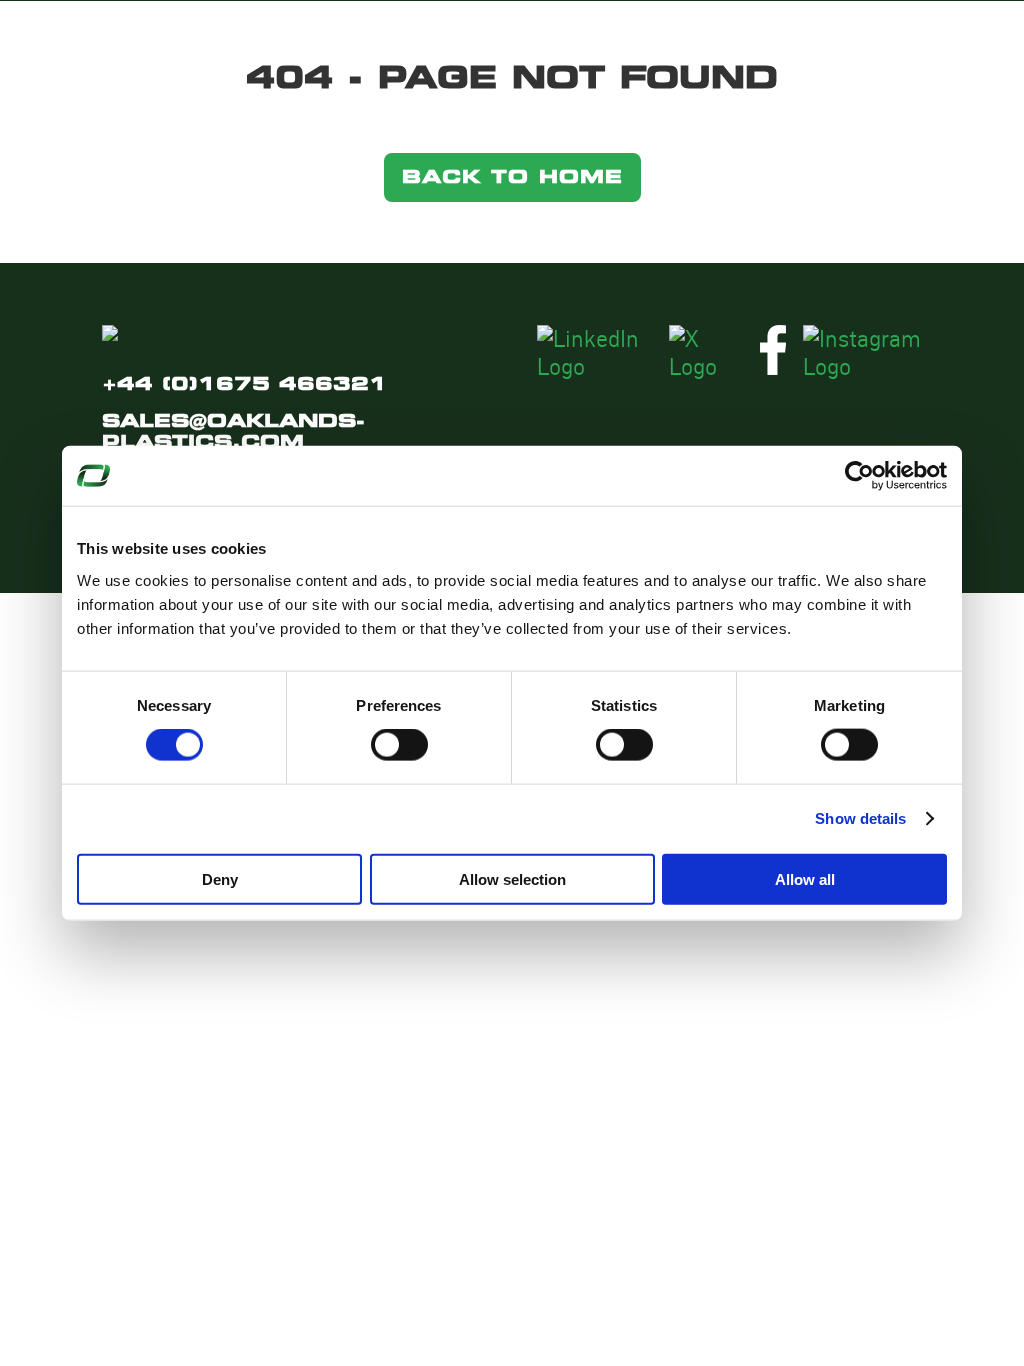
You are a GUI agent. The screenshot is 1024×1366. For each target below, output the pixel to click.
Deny (220, 878)
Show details (860, 818)
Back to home (512, 176)
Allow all (805, 878)
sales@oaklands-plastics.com (233, 431)
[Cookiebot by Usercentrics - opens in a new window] (859, 476)
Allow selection (512, 878)
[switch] (399, 745)
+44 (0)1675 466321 (244, 383)
